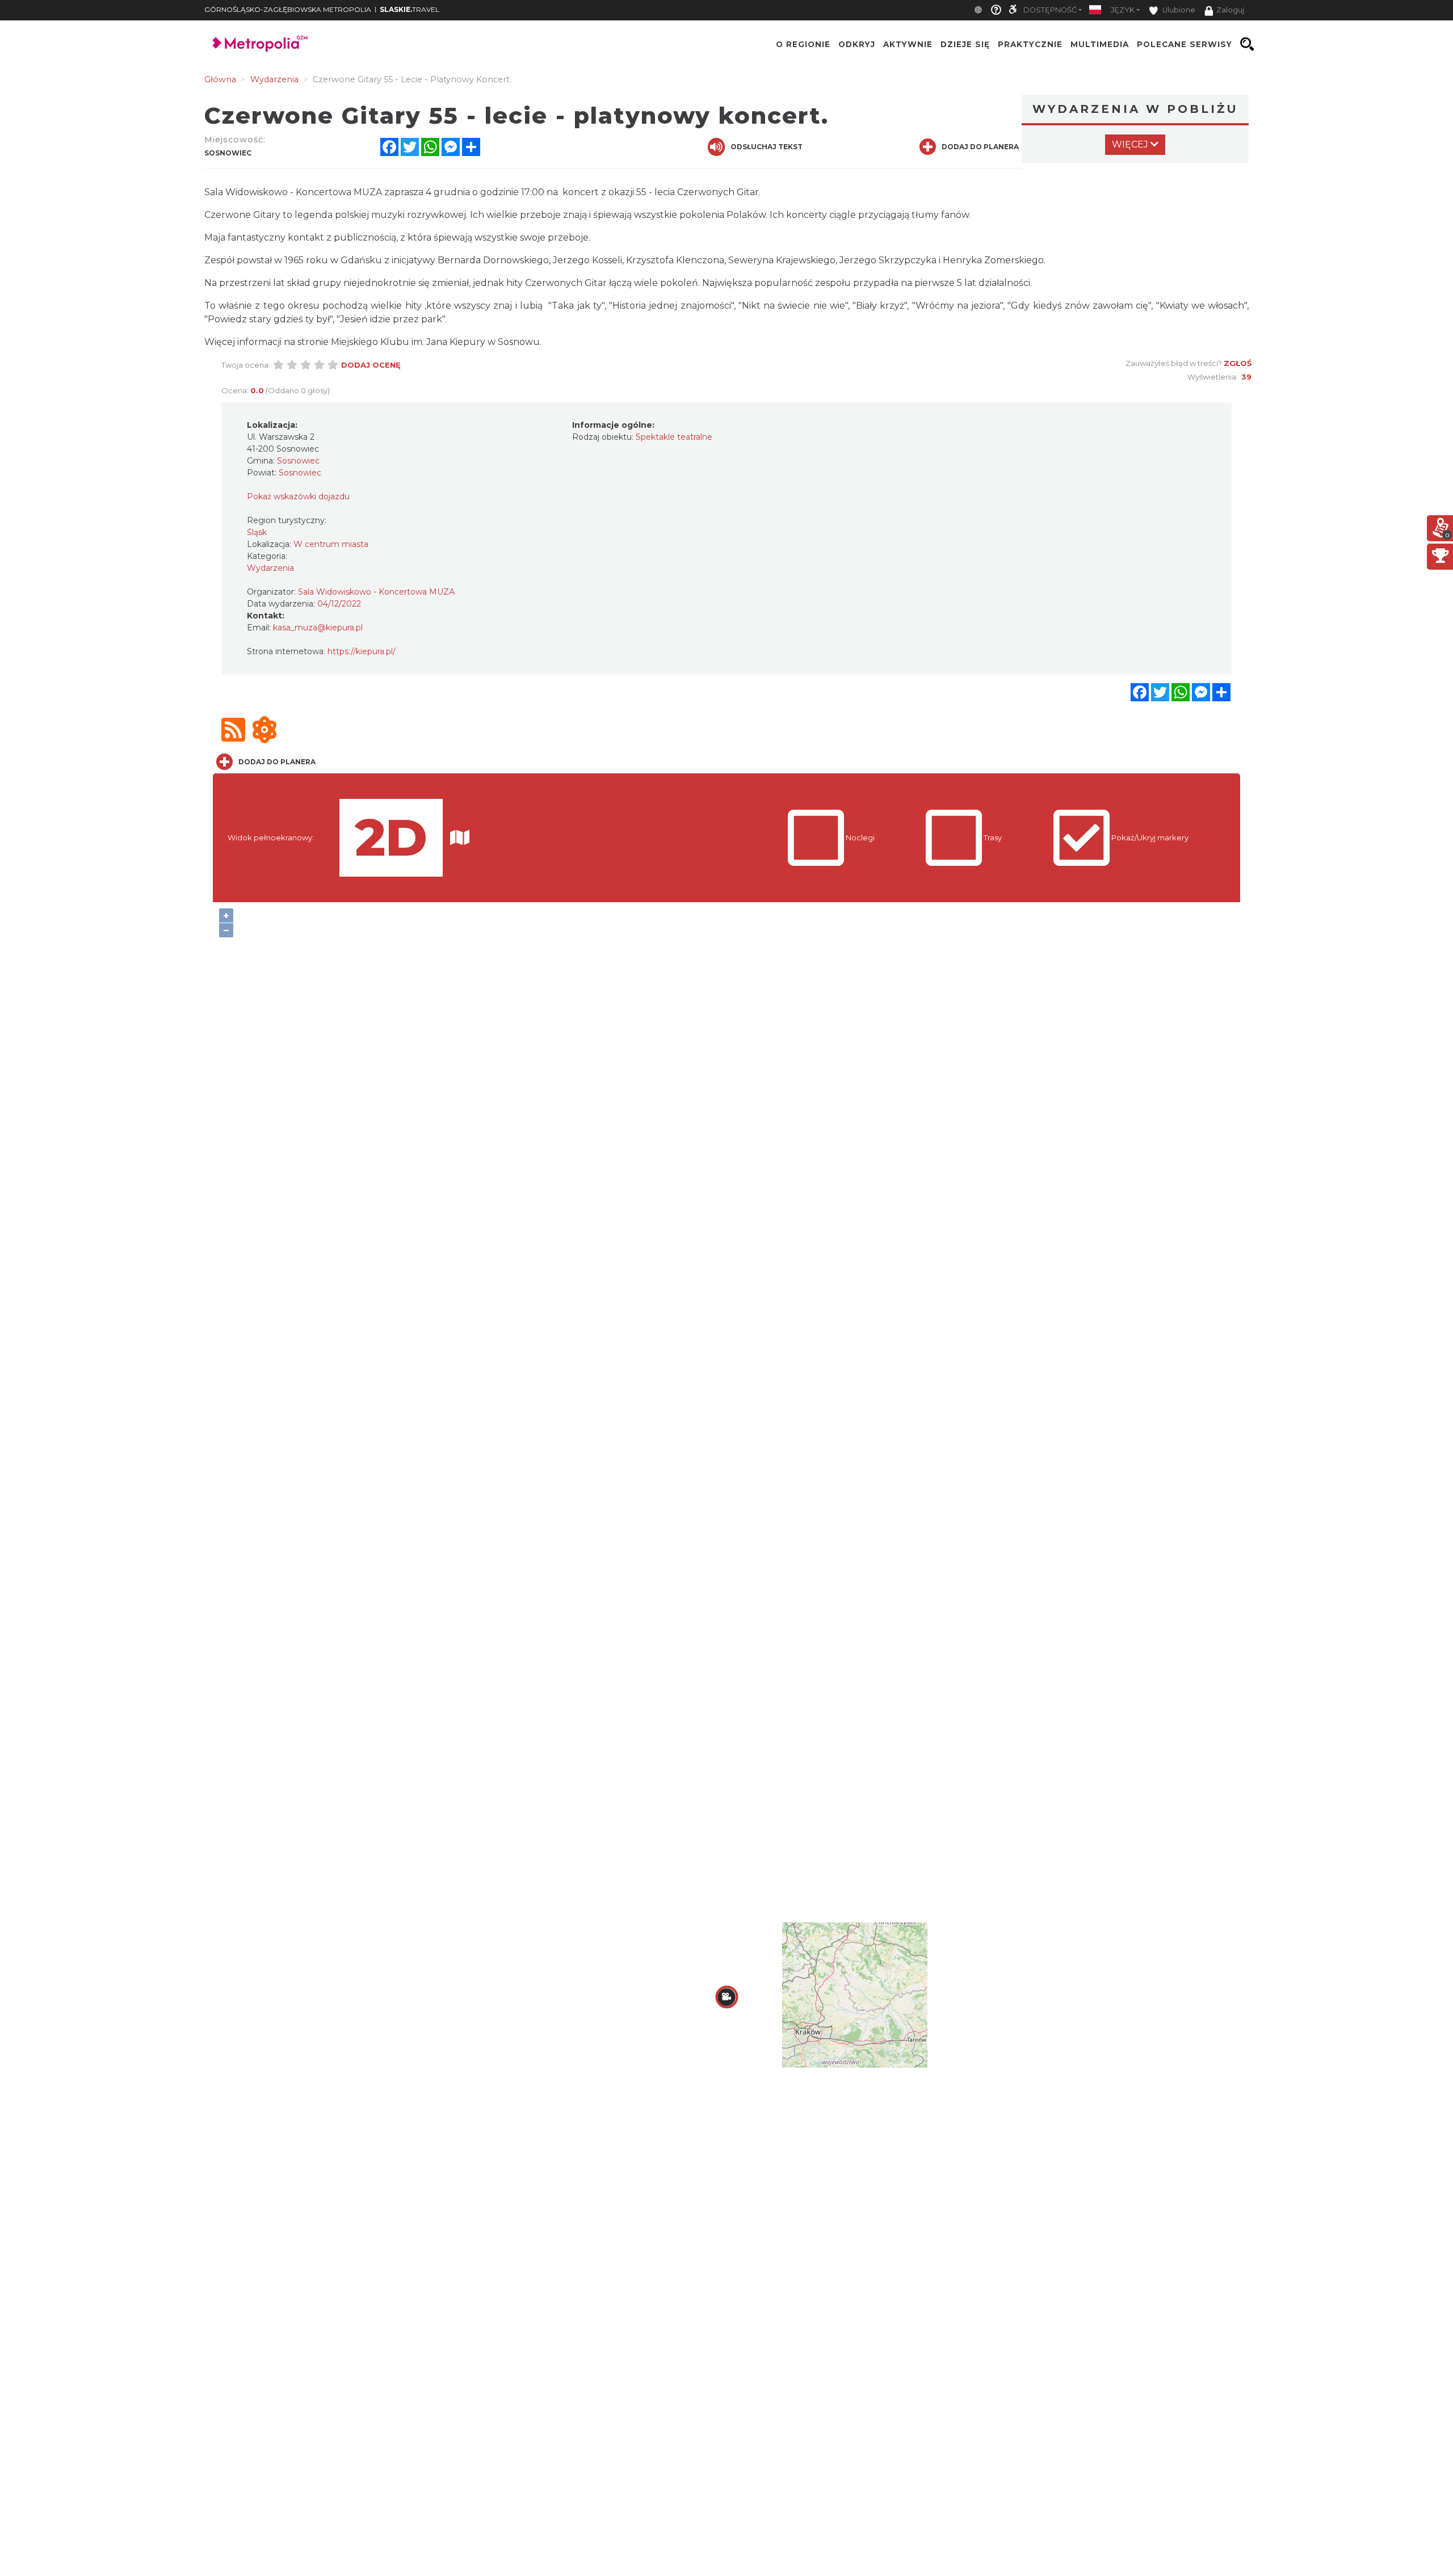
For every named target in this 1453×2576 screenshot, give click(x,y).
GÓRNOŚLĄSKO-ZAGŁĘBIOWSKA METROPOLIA (288, 9)
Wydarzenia (270, 568)
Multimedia (1100, 44)
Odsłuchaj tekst (767, 147)
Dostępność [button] (1050, 10)
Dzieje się (965, 44)
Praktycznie (1030, 44)
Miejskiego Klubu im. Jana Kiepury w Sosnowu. (436, 342)
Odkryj (857, 44)
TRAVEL (410, 9)
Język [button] (1123, 10)
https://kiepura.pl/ (362, 651)
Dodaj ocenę (371, 365)
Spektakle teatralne (674, 437)
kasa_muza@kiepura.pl (318, 628)
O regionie (803, 44)
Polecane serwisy (1185, 44)
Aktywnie (908, 44)
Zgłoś (1238, 363)
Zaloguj (1230, 10)
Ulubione (1178, 10)
